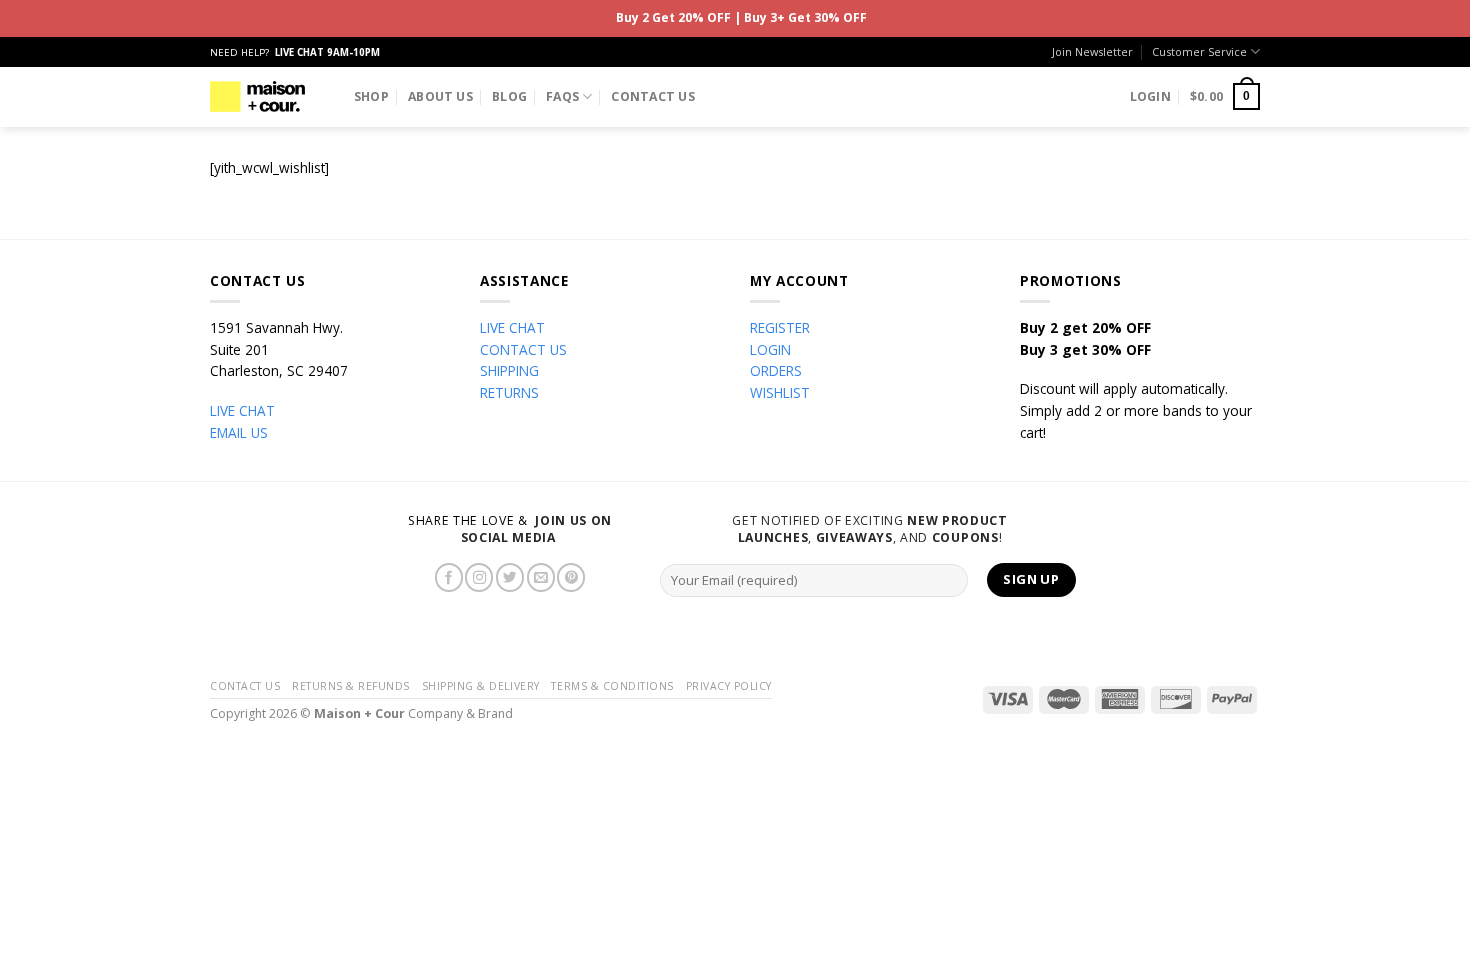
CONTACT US (523, 349)
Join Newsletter (1092, 51)
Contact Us (652, 96)
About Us (440, 96)
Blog (509, 96)
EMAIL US (239, 432)
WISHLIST (780, 392)
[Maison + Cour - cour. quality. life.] (257, 96)
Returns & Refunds (351, 686)
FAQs (562, 96)
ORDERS (776, 370)
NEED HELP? (295, 52)
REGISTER (780, 327)
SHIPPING (509, 370)
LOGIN (770, 349)
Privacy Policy (729, 686)
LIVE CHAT (242, 410)
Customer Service (1199, 51)
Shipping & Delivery (481, 686)
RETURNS (509, 392)
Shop (371, 96)
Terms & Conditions (612, 686)
